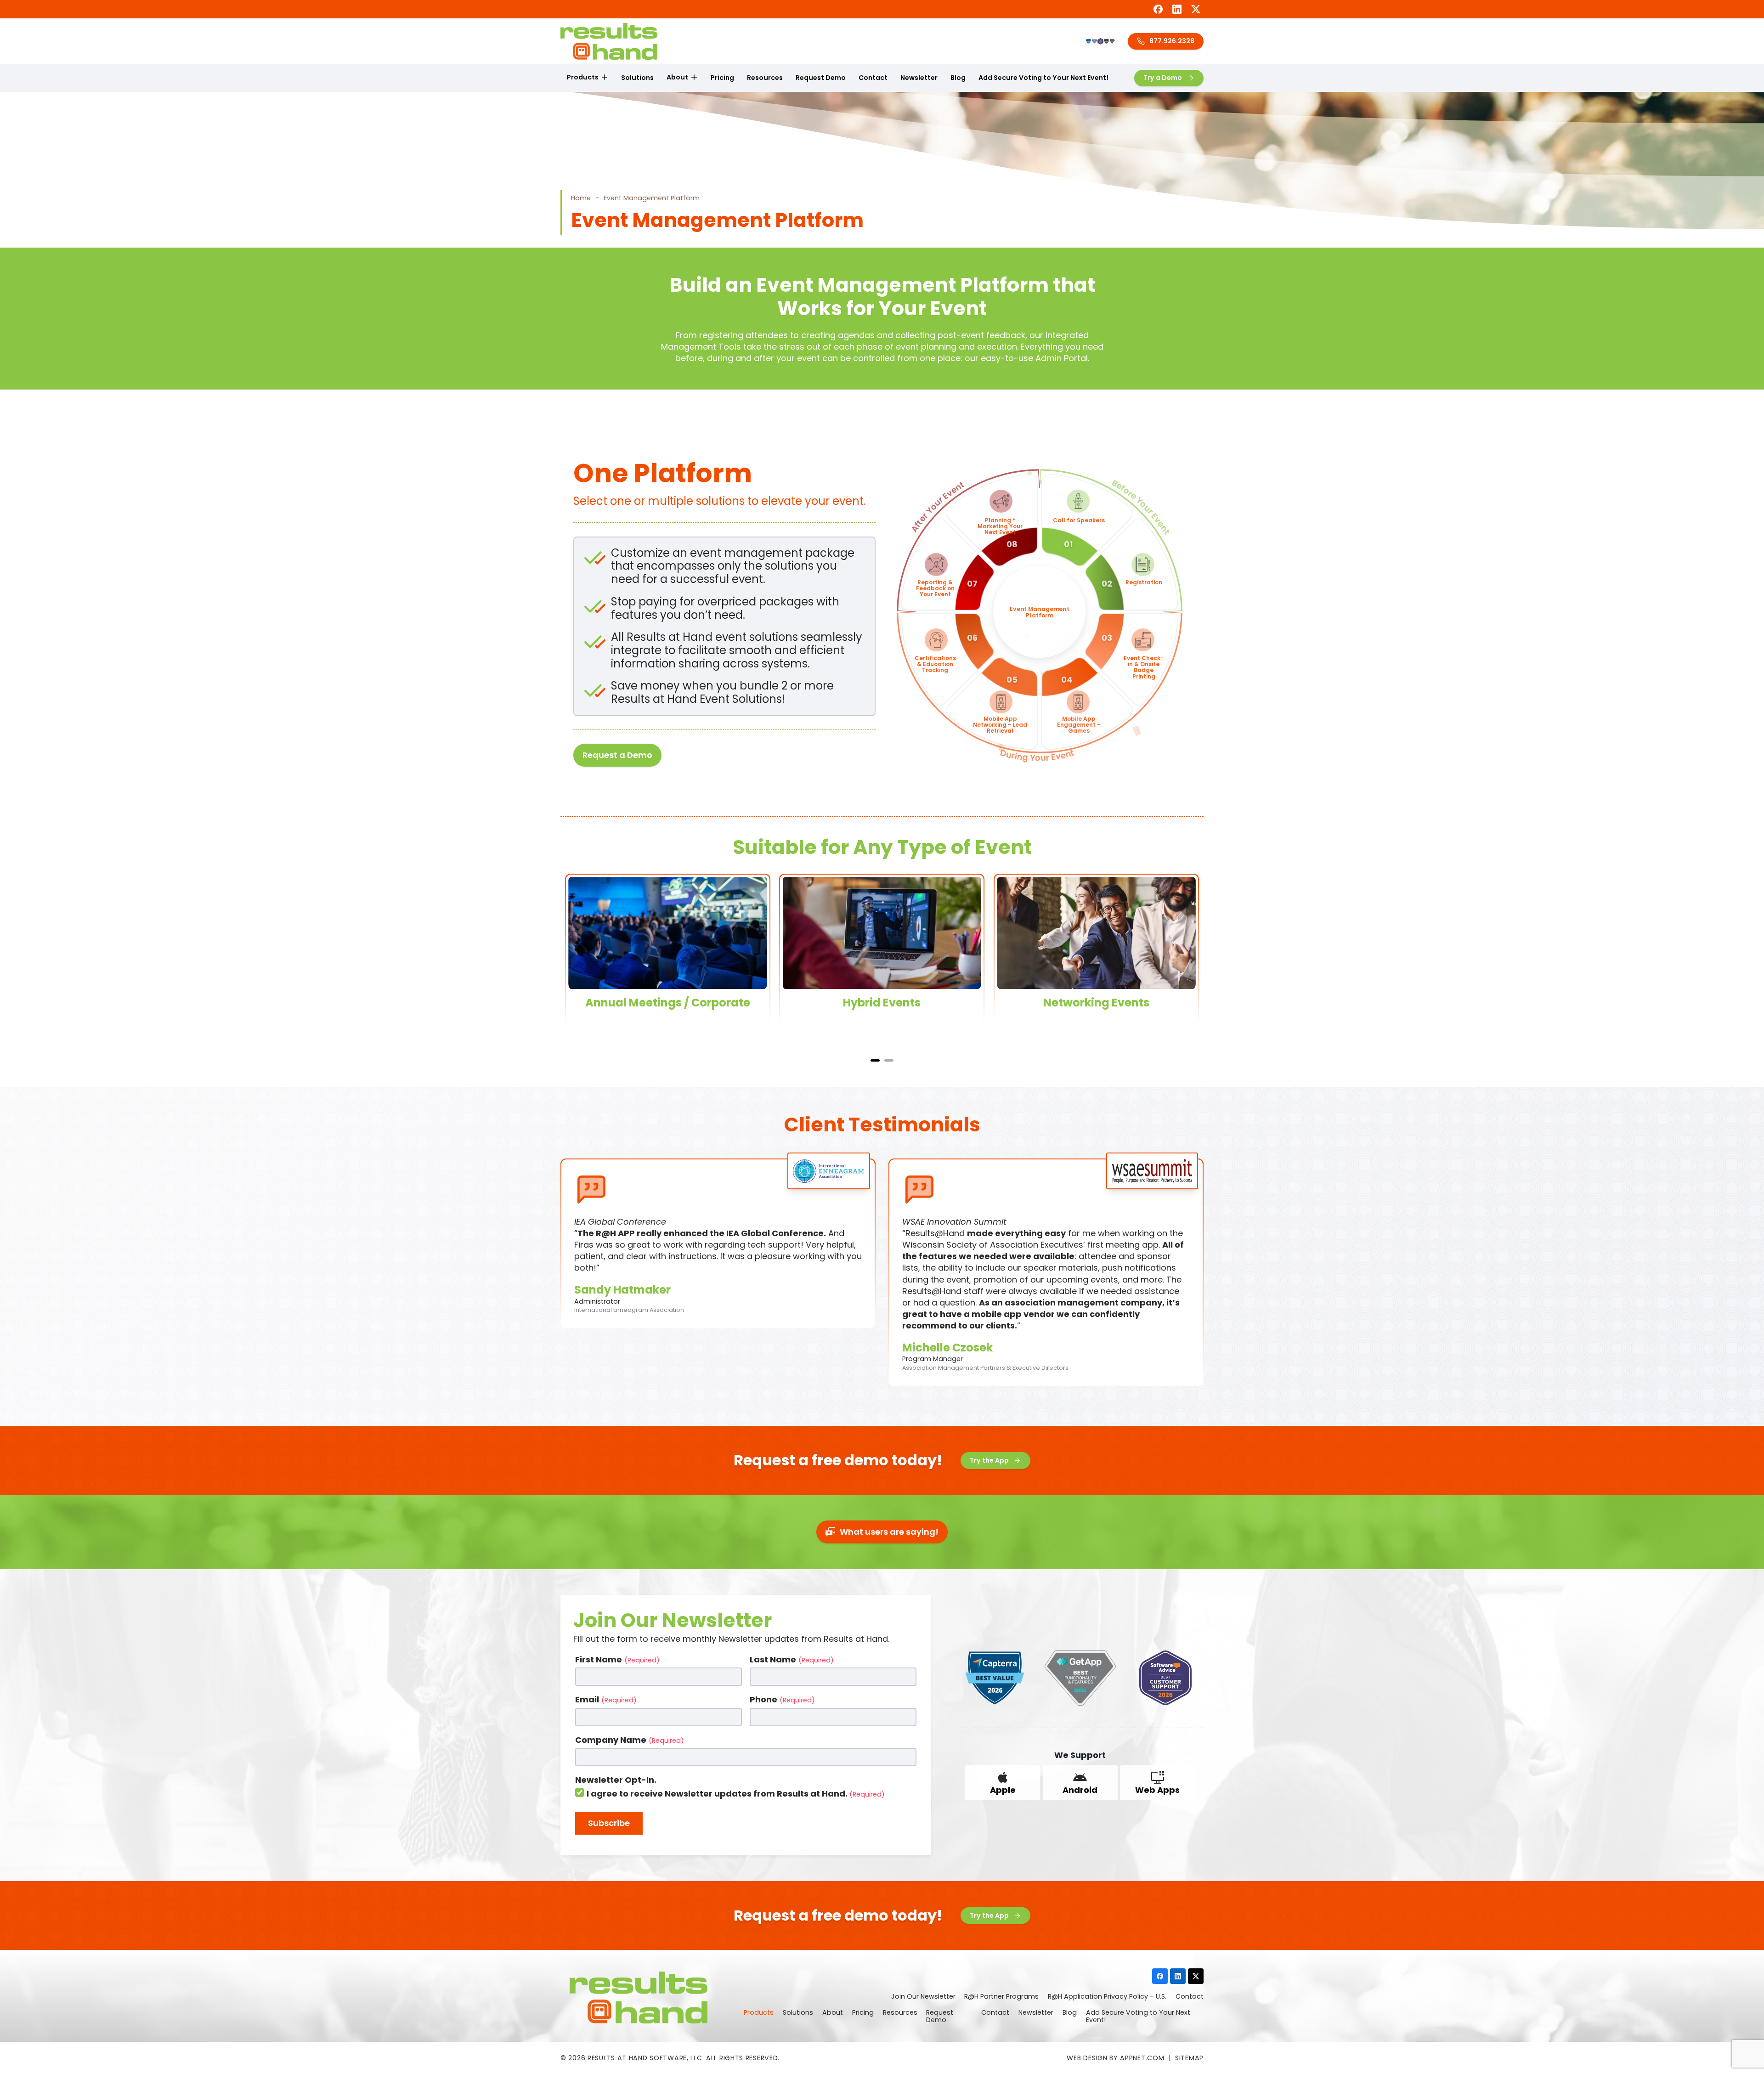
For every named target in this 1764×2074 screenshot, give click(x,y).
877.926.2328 (1172, 41)
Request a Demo (617, 755)
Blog (958, 78)
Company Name (630, 1740)
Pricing (722, 78)
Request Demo (821, 78)
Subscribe (609, 1823)
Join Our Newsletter (923, 1997)
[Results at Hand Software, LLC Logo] (609, 41)
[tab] (875, 1060)
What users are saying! (889, 1532)
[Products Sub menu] (605, 78)
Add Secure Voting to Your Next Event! (1043, 78)
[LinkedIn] (1177, 9)
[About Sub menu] (694, 78)
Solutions (637, 78)
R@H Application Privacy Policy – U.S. (1107, 1997)
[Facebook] (1158, 9)
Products (583, 77)
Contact (873, 78)
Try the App (989, 1460)
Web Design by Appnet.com (1115, 2058)
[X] (1196, 9)
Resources (765, 78)
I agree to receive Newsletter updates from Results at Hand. (736, 1794)
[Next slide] (1192, 960)
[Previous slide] (572, 960)
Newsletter (919, 78)
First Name (617, 1659)
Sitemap (1189, 2058)
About (677, 77)
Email (606, 1699)
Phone (782, 1699)
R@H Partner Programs (1001, 1997)
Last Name (792, 1659)
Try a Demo (1163, 78)
